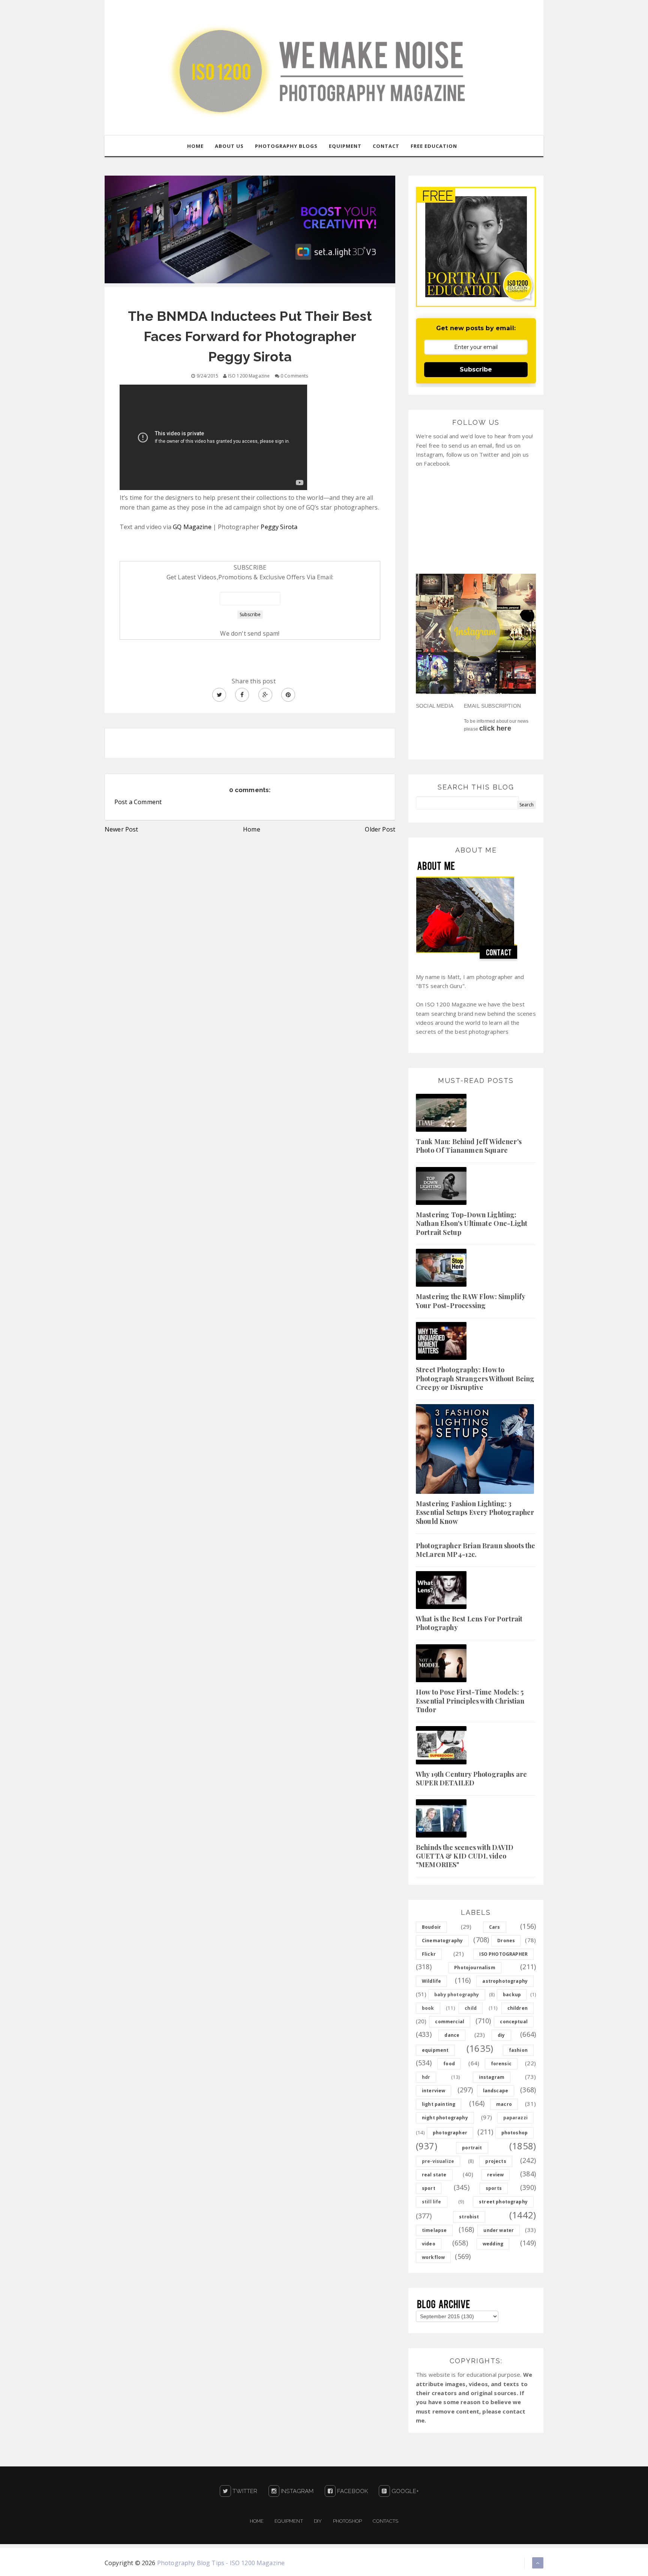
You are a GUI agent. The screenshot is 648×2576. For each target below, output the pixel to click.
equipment (435, 2050)
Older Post (380, 829)
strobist (469, 2217)
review (495, 2175)
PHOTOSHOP (347, 2521)
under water (499, 2230)
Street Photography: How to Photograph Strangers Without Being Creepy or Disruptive (475, 1378)
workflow (433, 2257)
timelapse (434, 2230)
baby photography (457, 1995)
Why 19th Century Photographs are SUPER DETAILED (471, 1778)
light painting (439, 2104)
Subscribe (476, 369)
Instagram (297, 2491)
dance (452, 2035)
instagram (492, 2077)
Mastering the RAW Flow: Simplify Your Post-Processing (470, 1301)
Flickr (429, 1954)
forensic (501, 2064)
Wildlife (431, 1981)
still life (432, 2202)
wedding (493, 2244)
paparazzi (515, 2118)
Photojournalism (475, 1968)
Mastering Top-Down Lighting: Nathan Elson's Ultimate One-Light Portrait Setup (472, 1223)
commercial (450, 2022)
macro (504, 2104)
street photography (503, 2202)
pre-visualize (438, 2161)
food (449, 2064)
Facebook (352, 2491)
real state (434, 2175)
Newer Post (121, 829)
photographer (450, 2133)
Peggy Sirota (279, 527)
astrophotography (505, 1981)
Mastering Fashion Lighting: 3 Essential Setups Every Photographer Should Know (475, 1512)
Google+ (404, 2491)
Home (252, 829)
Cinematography (442, 1941)
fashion (518, 2050)
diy (501, 2035)
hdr (426, 2077)
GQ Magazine (192, 527)
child (471, 2008)
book (428, 2008)
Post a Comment (138, 802)
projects (496, 2161)
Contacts (385, 2521)
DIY (318, 2521)
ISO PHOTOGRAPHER (503, 1954)
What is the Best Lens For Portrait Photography (469, 1623)
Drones (506, 1941)
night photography (445, 2118)
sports (494, 2188)
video (429, 2244)
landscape (496, 2091)
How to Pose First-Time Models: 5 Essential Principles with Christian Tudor (470, 1701)
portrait (472, 2148)
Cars (495, 1927)
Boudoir (431, 1927)
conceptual (514, 2022)
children (517, 2008)
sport (429, 2188)
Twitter (244, 2491)
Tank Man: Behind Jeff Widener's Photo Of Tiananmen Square (469, 1146)
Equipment (289, 2521)
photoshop (514, 2133)
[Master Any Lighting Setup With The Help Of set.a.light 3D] (250, 229)
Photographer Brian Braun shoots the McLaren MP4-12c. (476, 1550)
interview (433, 2091)
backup (512, 1995)
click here (495, 728)
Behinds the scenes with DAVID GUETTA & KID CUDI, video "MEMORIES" (465, 1856)
